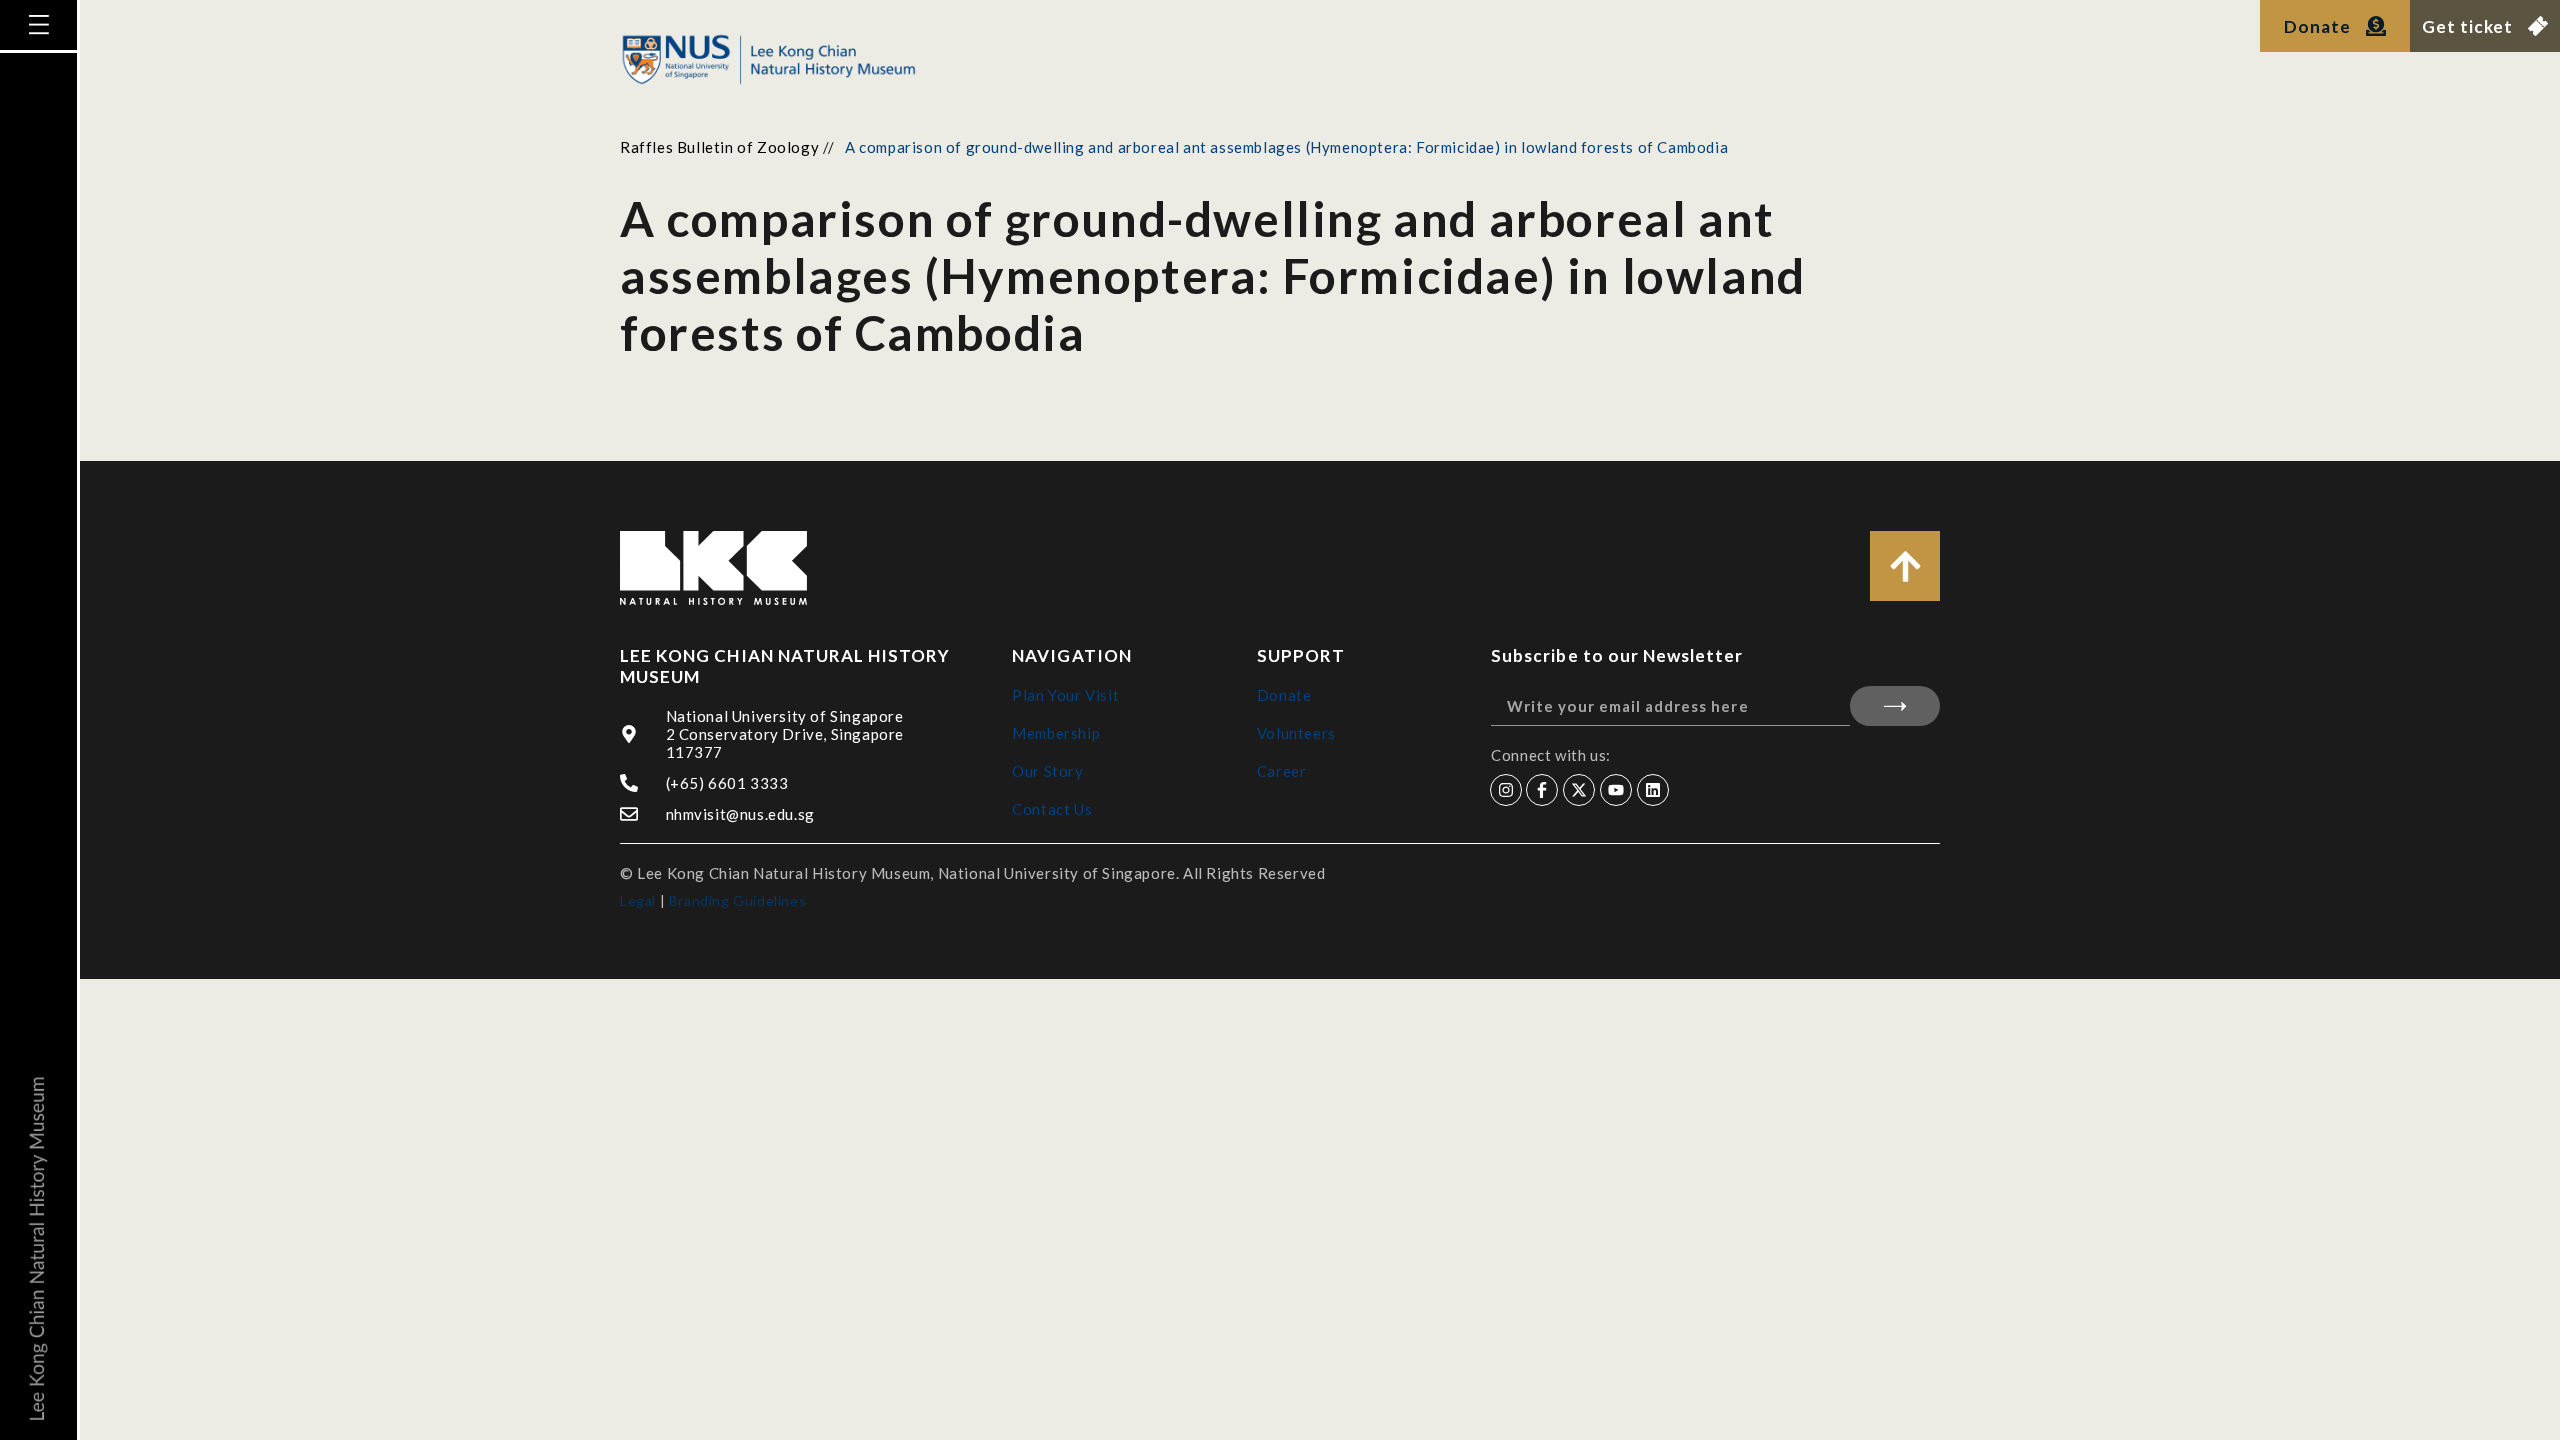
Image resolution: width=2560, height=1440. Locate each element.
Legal (638, 900)
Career (1282, 771)
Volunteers (1296, 733)
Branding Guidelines (737, 900)
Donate (1284, 695)
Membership (1056, 733)
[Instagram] (1506, 790)
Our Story (1047, 771)
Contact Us (1052, 809)
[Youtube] (1616, 790)
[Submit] (1895, 706)
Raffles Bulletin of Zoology (719, 147)
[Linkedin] (1653, 790)
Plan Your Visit (1065, 695)
